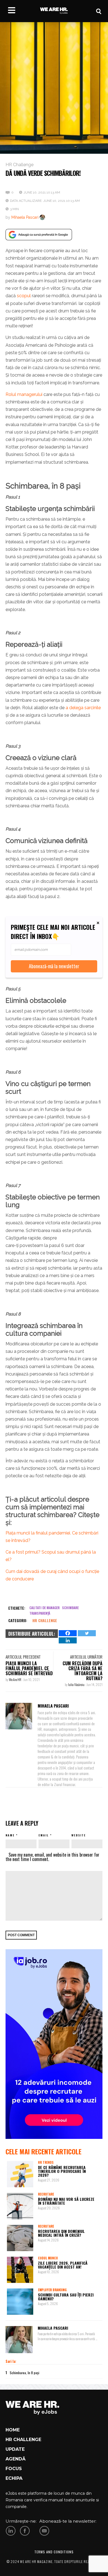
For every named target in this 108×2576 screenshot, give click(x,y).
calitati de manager (44, 1608)
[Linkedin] (68, 1640)
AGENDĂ (16, 2459)
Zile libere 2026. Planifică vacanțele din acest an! (63, 2265)
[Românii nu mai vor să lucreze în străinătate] (20, 2206)
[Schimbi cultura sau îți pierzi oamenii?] (20, 2302)
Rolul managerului (24, 394)
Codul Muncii (48, 2258)
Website (79, 1835)
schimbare (70, 1608)
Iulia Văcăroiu (77, 1684)
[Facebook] (68, 1633)
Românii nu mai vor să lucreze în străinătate (66, 2201)
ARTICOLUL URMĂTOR (86, 1657)
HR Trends (46, 2162)
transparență (40, 1613)
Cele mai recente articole (43, 2151)
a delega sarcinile (83, 708)
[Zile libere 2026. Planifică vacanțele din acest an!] (20, 2270)
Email (44, 1835)
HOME (13, 2430)
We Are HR (15, 1680)
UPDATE (15, 2449)
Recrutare (46, 2194)
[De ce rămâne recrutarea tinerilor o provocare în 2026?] (20, 2174)
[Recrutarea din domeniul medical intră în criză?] (20, 2238)
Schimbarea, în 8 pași (25, 2373)
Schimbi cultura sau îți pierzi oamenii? (66, 2297)
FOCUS (14, 2469)
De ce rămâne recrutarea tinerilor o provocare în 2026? (62, 2171)
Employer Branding (52, 2290)
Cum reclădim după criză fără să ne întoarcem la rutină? (83, 1671)
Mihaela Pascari (25, 217)
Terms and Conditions (54, 2552)
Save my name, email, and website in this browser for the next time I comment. (52, 1857)
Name (10, 1835)
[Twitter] (87, 1633)
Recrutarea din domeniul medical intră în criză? (61, 2233)
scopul (24, 296)
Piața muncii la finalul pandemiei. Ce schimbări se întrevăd (29, 1668)
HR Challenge (20, 165)
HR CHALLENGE (23, 2440)
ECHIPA (14, 2478)
